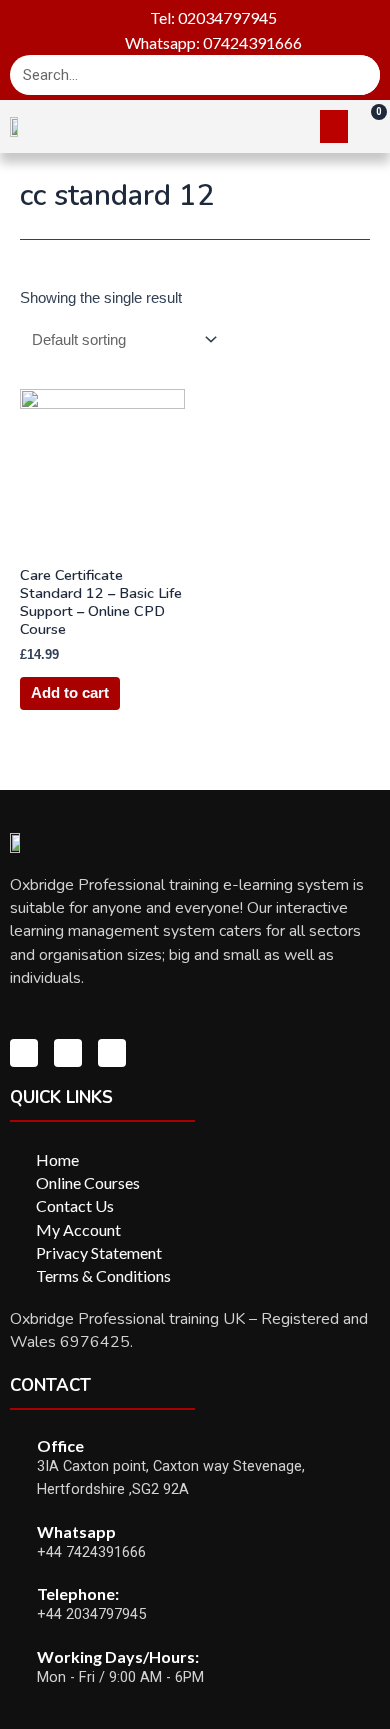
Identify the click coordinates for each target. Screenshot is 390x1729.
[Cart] (369, 125)
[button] (334, 126)
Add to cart (70, 693)
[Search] (360, 75)
